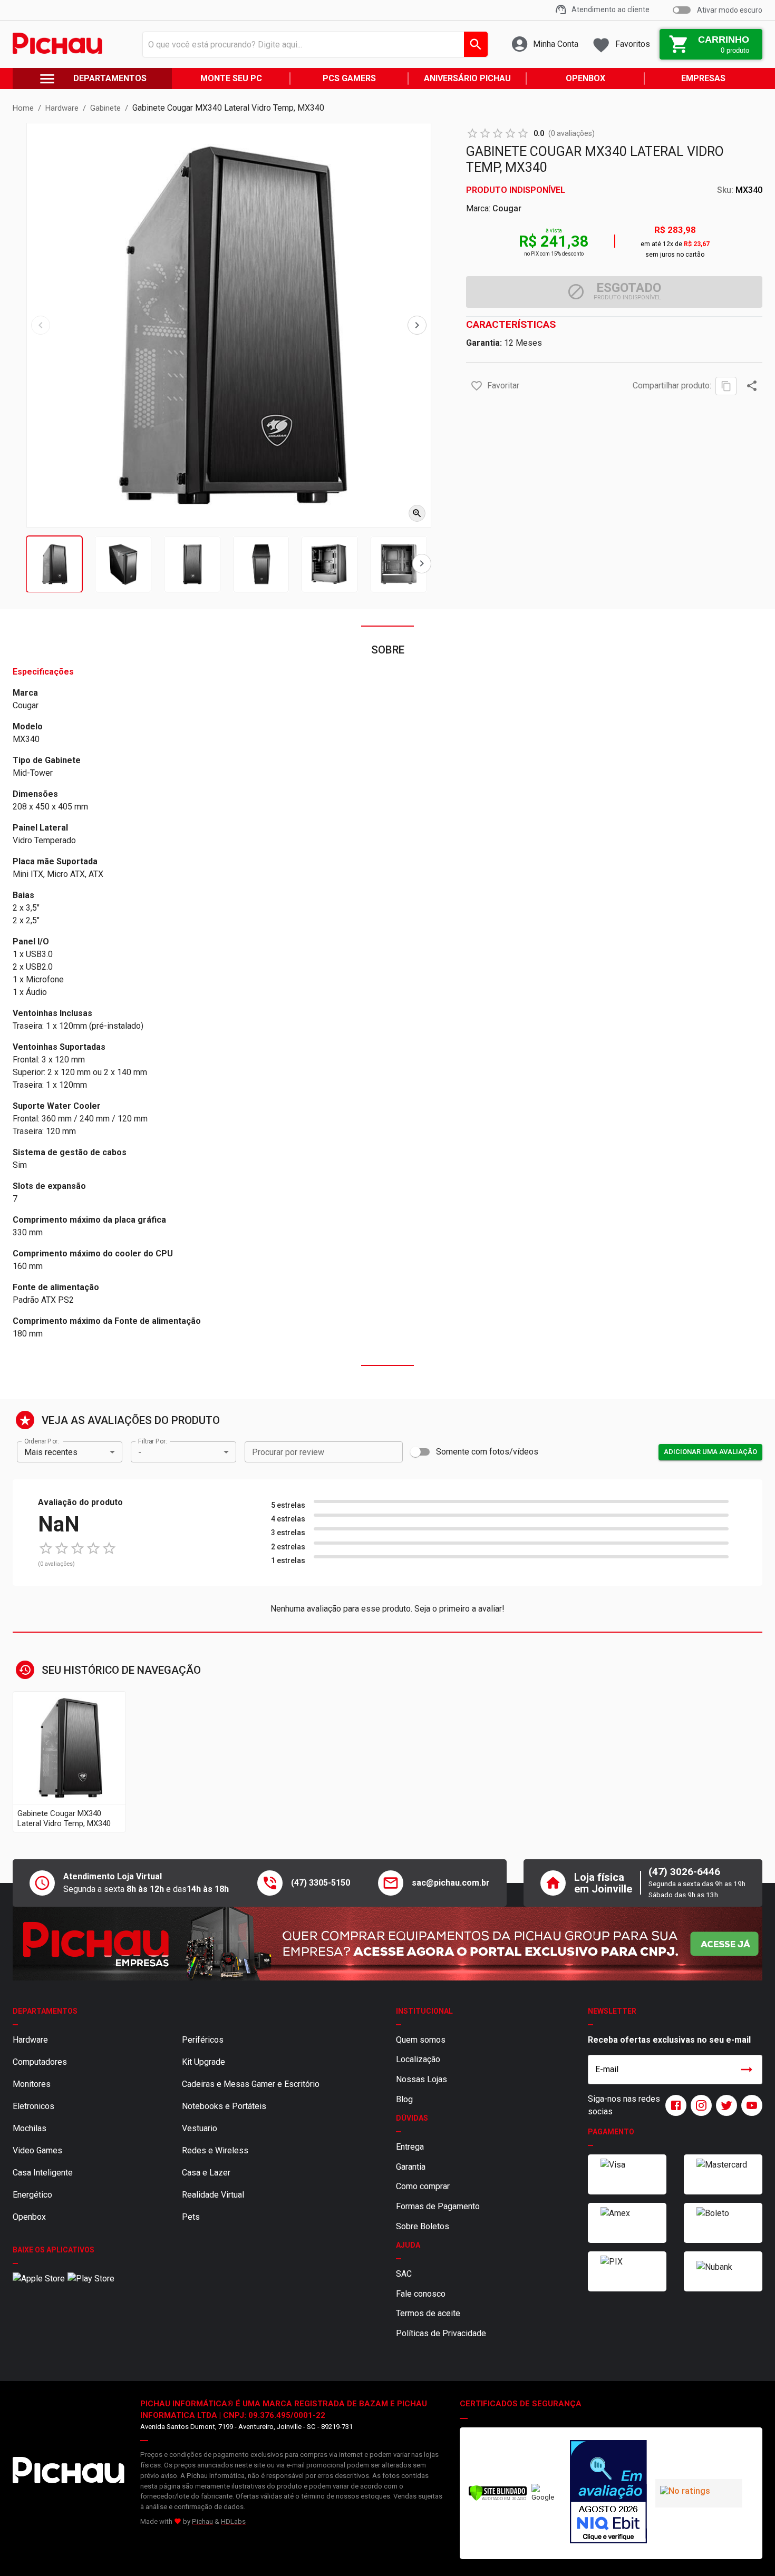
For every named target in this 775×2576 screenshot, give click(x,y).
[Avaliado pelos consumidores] (608, 2493)
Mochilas (30, 2128)
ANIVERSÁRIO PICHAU (467, 78)
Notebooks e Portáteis (224, 2106)
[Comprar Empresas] (387, 1944)
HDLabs (233, 2521)
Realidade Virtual (213, 2195)
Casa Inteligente (43, 2173)
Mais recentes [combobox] (51, 1452)
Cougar (507, 208)
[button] (477, 386)
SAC (404, 2274)
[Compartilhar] (752, 386)
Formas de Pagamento (438, 2206)
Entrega (410, 2147)
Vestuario (200, 2128)
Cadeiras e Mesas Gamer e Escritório (251, 2084)
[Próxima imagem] (417, 325)
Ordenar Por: (41, 1441)
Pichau (202, 2521)
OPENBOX (585, 78)
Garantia (411, 2167)
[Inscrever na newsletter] (747, 2070)
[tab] (55, 564)
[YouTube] (750, 2105)
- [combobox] (140, 1452)
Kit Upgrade (204, 2062)
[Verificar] (498, 2499)
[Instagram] (699, 2105)
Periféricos (203, 2040)
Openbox (29, 2217)
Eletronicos (33, 2106)
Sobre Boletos (423, 2226)
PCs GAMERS (349, 78)
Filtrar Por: (152, 1441)
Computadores (40, 2062)
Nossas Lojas (422, 2079)
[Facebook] (674, 2105)
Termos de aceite (428, 2313)
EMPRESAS (703, 78)
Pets (191, 2217)
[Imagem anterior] (41, 325)
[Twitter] (724, 2105)
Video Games (37, 2150)
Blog (404, 2099)
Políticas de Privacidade (441, 2333)
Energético (32, 2195)
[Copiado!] (726, 386)
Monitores (32, 2084)
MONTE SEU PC (231, 78)
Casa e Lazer (206, 2173)
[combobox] (312, 44)
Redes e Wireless (215, 2150)
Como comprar (423, 2186)
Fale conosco (421, 2294)
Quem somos (421, 2040)
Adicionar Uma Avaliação (710, 1452)
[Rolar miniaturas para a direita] (422, 564)
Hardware (30, 2040)
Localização (418, 2059)
